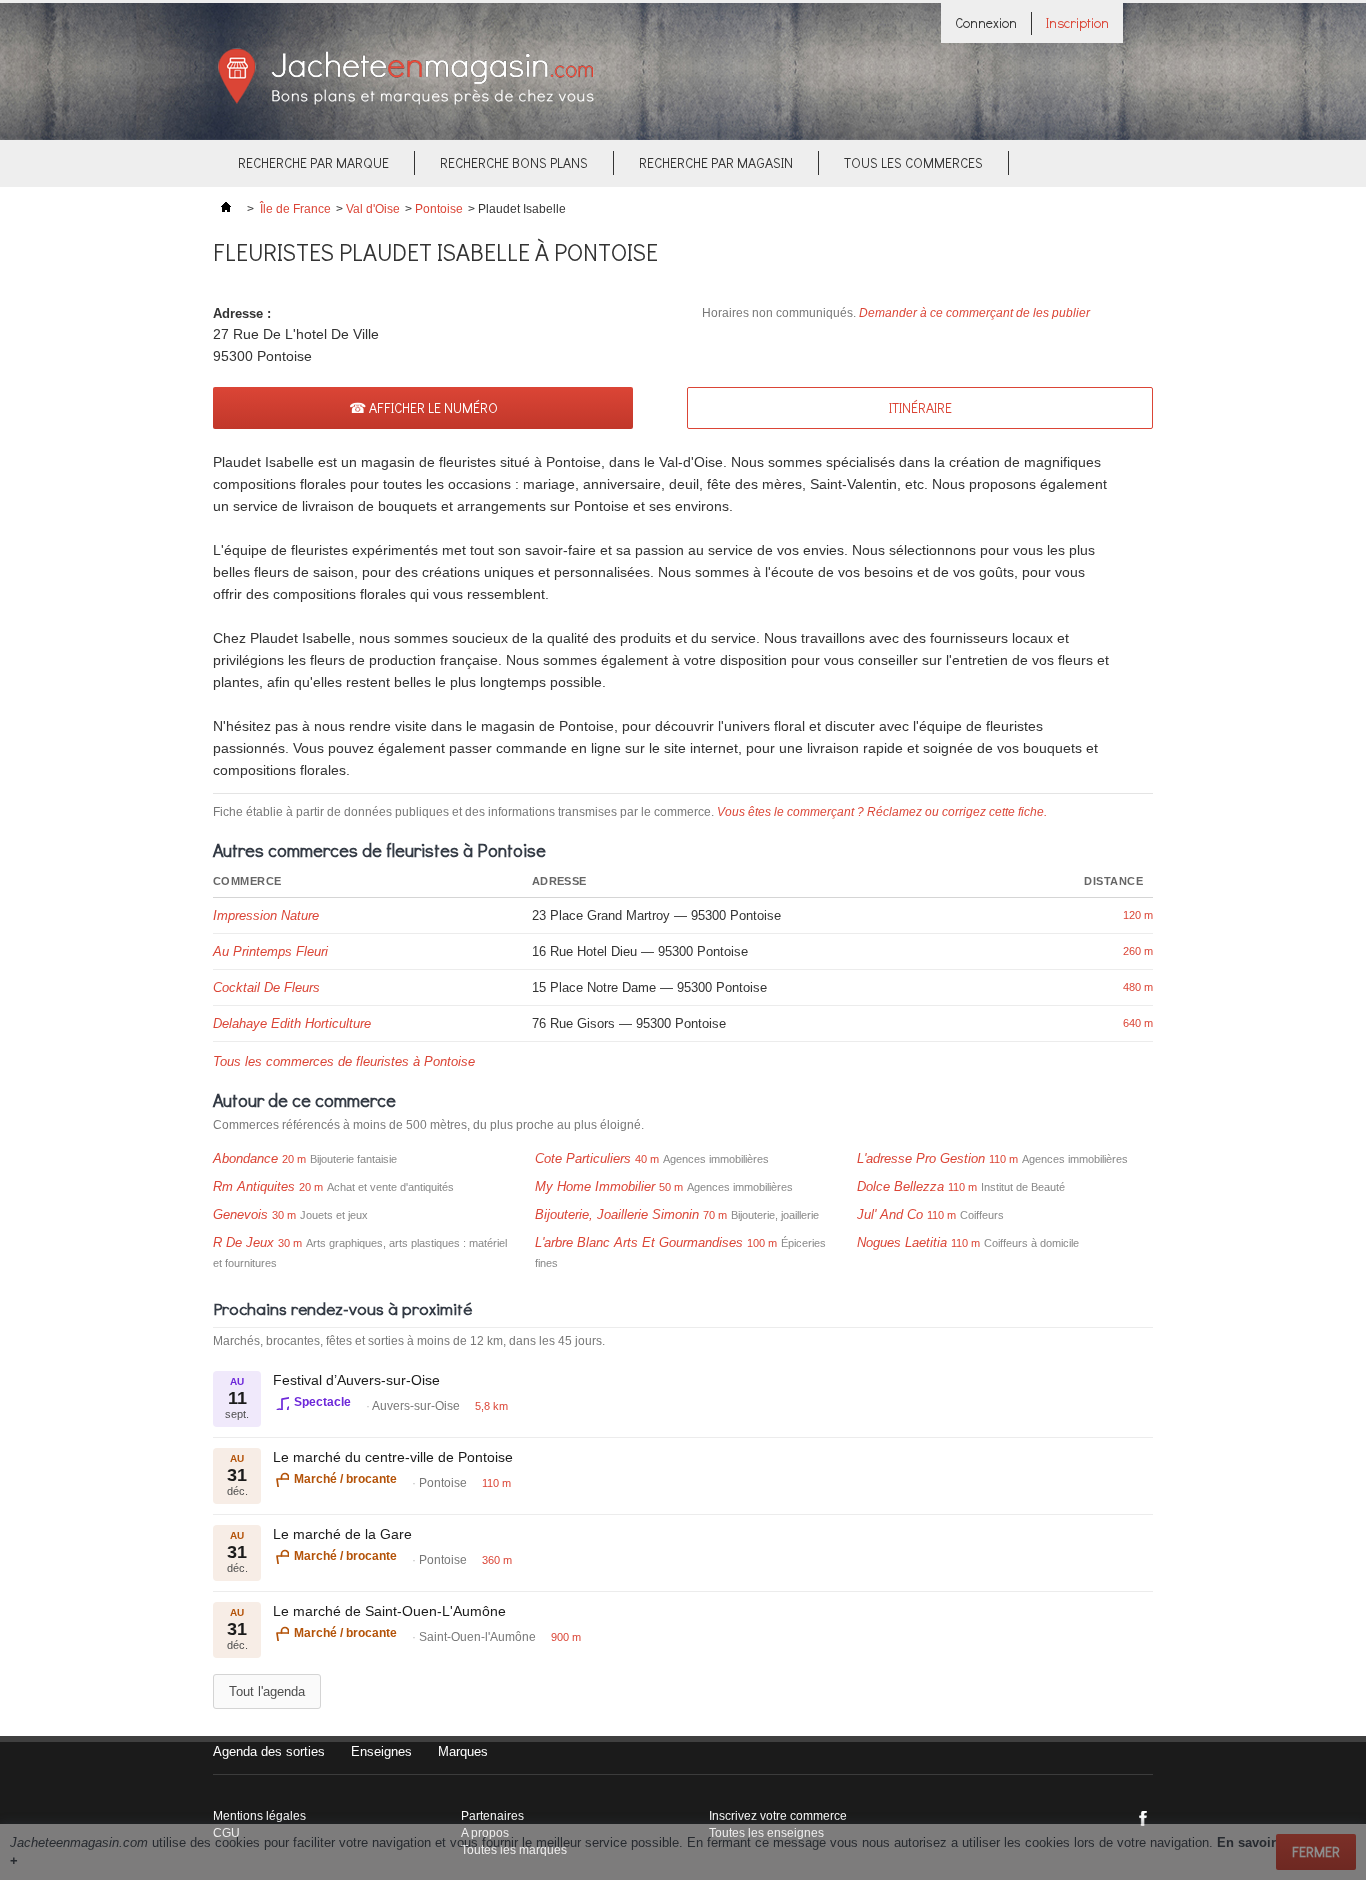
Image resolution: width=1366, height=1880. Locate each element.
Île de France (295, 209)
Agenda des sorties (269, 1751)
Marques (463, 1751)
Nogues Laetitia (902, 1242)
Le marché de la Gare (342, 1534)
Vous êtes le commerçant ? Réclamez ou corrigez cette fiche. (882, 812)
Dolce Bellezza (900, 1186)
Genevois (240, 1214)
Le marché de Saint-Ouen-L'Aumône (389, 1611)
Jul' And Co (890, 1214)
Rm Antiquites (254, 1186)
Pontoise (439, 209)
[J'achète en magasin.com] (405, 101)
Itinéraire (920, 407)
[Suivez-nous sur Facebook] (1143, 1818)
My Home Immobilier (595, 1186)
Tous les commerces (913, 162)
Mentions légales (259, 1816)
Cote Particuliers (583, 1158)
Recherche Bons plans (514, 162)
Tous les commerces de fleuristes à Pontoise (344, 1061)
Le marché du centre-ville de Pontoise (393, 1457)
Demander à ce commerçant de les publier (974, 313)
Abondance (245, 1158)
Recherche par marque (313, 162)
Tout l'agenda (267, 1691)
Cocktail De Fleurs (266, 987)
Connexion (986, 22)
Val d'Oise (373, 209)
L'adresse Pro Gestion (921, 1158)
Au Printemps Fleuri (270, 951)
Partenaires (492, 1816)
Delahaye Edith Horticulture (292, 1023)
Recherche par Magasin (716, 162)
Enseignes (381, 1751)
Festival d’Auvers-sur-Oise (356, 1380)
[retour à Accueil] (226, 209)
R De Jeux (243, 1242)
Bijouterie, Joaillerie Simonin (617, 1214)
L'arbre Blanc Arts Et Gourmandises (639, 1242)
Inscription (1077, 22)
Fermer (1316, 1851)
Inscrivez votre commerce (778, 1816)
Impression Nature (266, 915)
